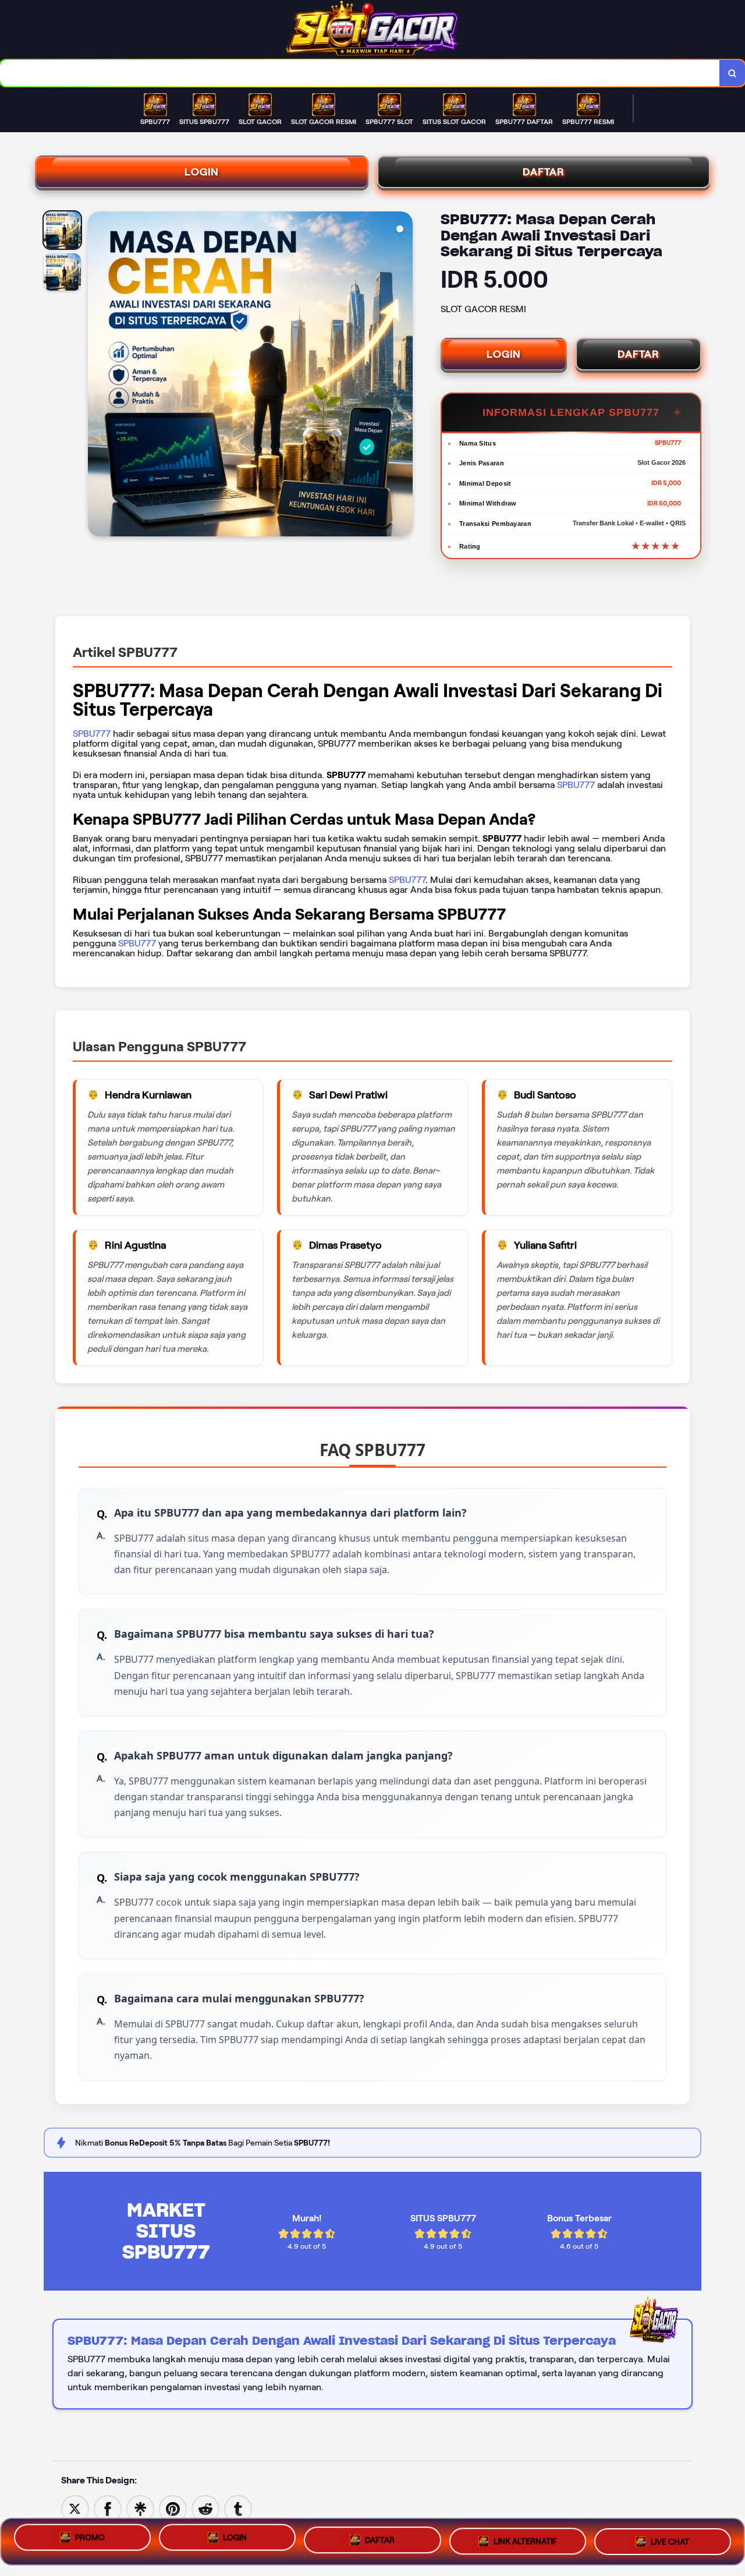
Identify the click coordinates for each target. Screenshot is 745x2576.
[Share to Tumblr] (238, 2508)
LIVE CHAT (670, 2539)
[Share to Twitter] (75, 2508)
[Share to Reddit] (205, 2508)
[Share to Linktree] (140, 2508)
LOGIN (202, 172)
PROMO (90, 2541)
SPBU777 (92, 734)
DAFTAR (544, 172)
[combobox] (360, 73)
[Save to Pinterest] (173, 2508)
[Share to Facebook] (108, 2508)
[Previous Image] (97, 376)
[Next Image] (403, 376)
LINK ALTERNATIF (525, 2540)
